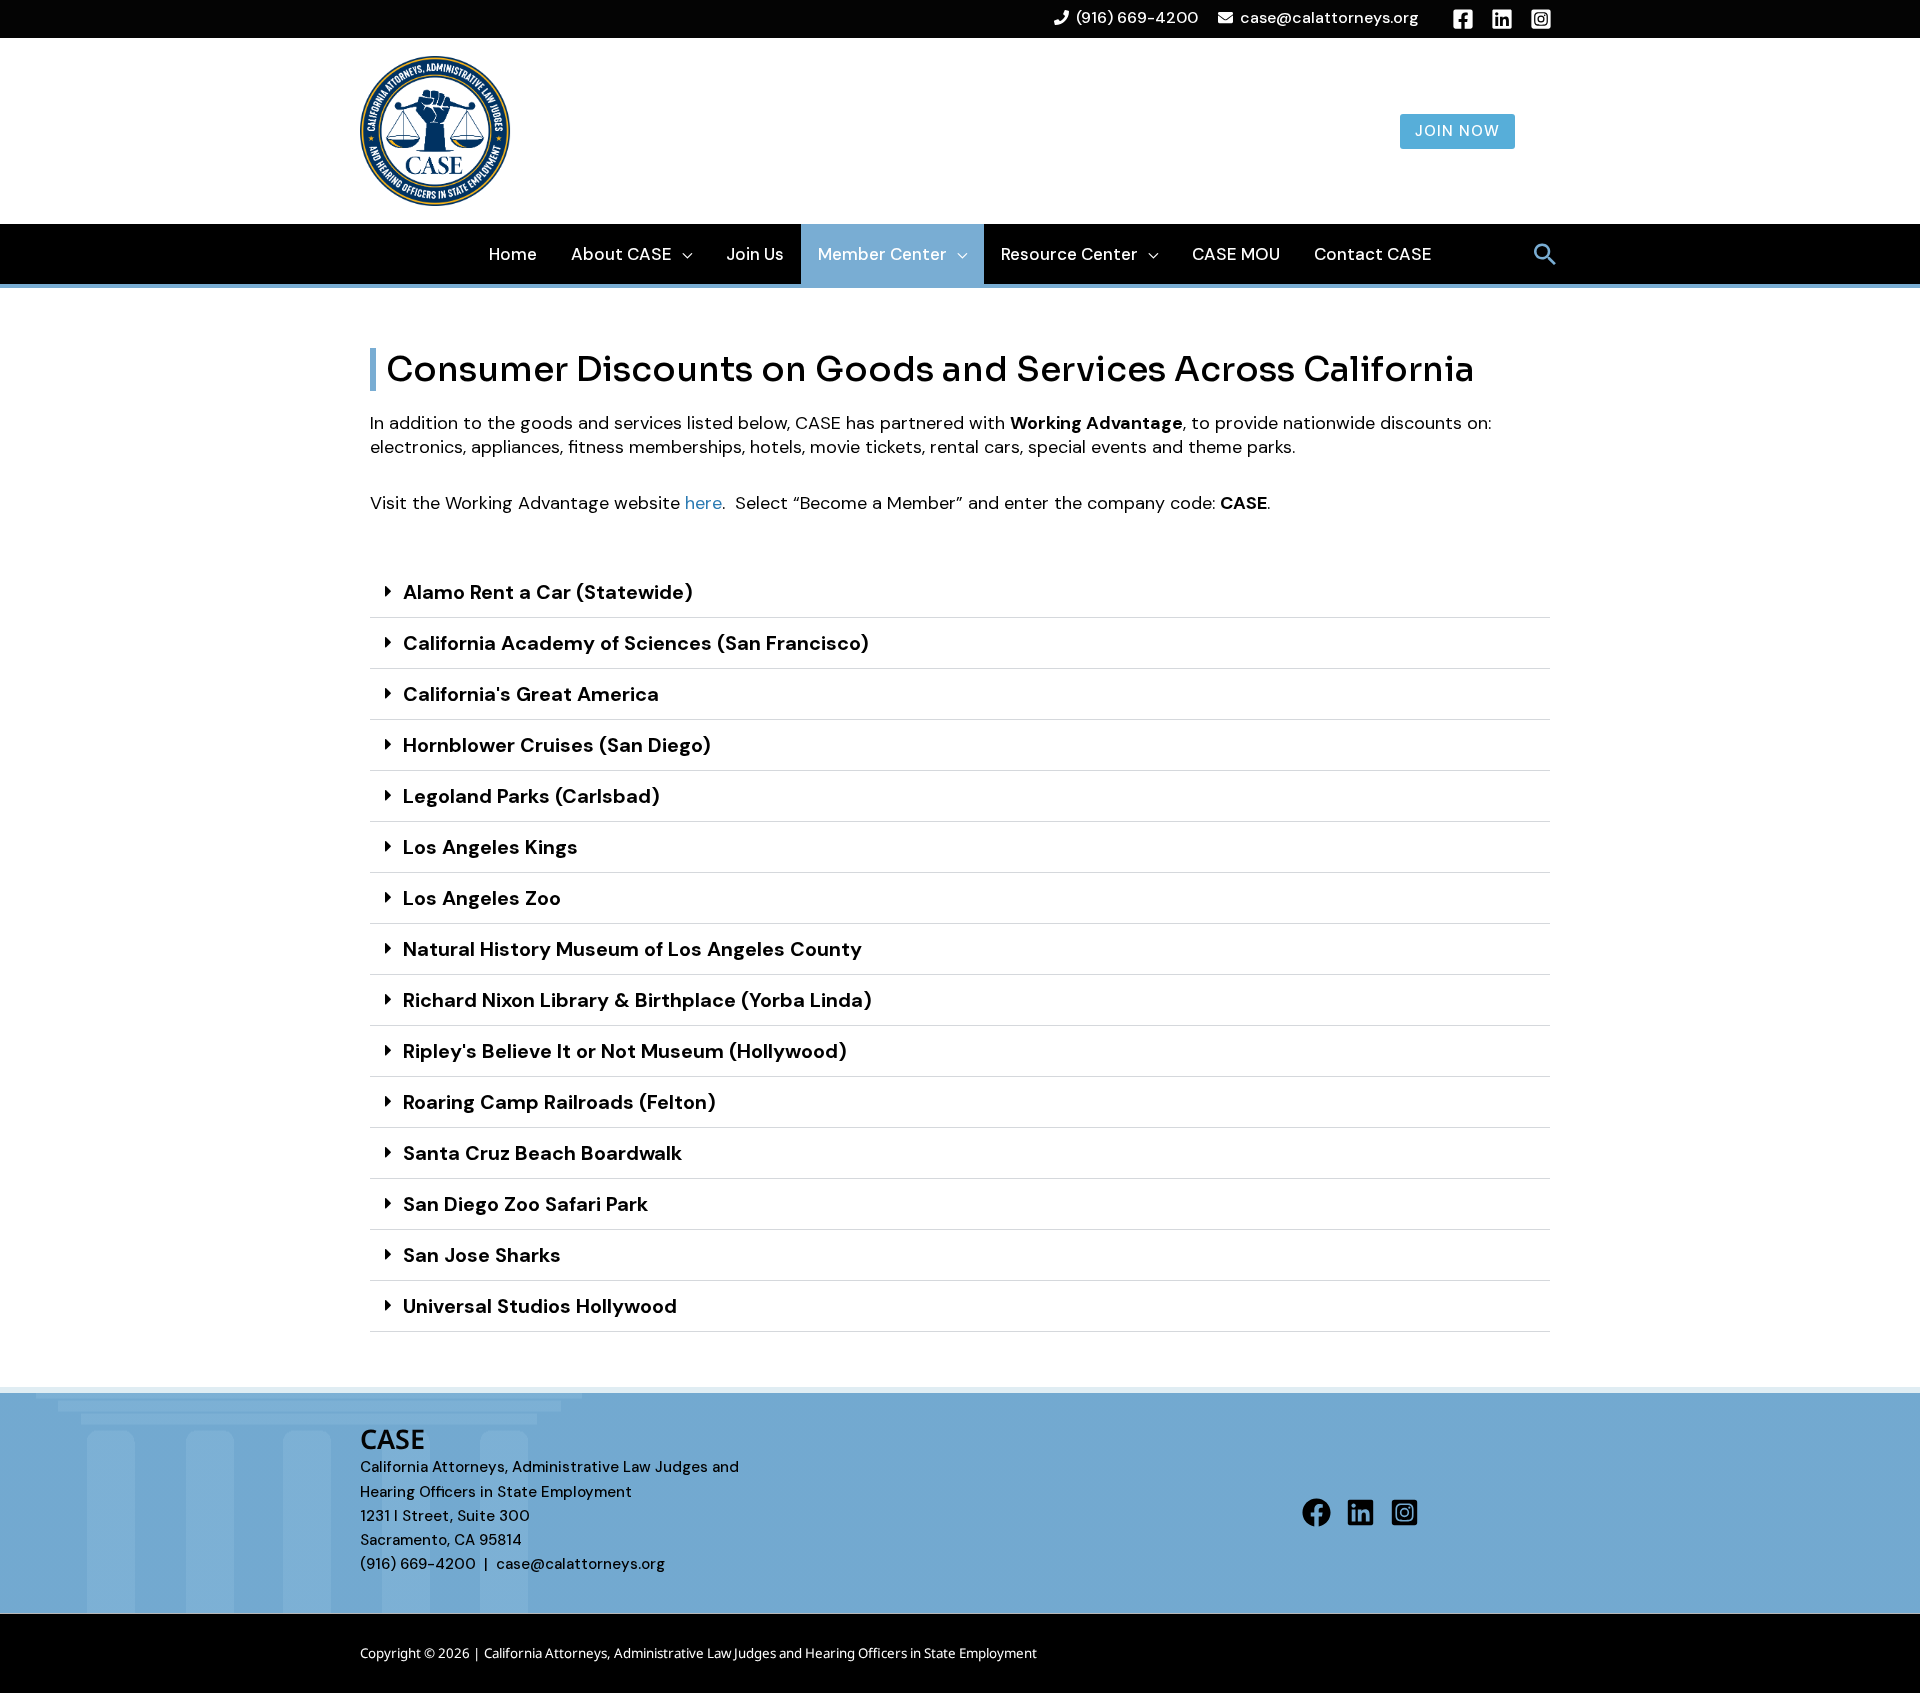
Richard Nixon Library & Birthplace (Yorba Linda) (637, 1000)
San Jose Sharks (482, 1255)
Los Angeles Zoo (482, 898)
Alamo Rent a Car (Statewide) (548, 592)
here (703, 503)
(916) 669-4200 (1137, 17)
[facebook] (1463, 19)
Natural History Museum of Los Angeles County (632, 949)
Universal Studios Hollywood (540, 1306)
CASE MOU (1236, 254)
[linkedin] (1502, 19)
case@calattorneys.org (1329, 17)
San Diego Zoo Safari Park (525, 1204)
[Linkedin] (1360, 1512)
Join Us (755, 254)
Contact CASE (1373, 254)
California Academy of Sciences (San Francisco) (636, 643)
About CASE (621, 254)
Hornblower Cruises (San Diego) (557, 745)
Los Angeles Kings (490, 847)
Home (513, 254)
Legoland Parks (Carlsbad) (531, 796)
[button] (960, 592)
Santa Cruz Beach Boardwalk (542, 1153)
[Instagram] (1541, 19)
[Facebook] (1316, 1512)
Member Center (882, 254)
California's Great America (531, 694)
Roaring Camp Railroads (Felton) (559, 1102)
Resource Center (1069, 254)
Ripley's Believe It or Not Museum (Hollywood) (625, 1051)
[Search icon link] (1545, 254)
